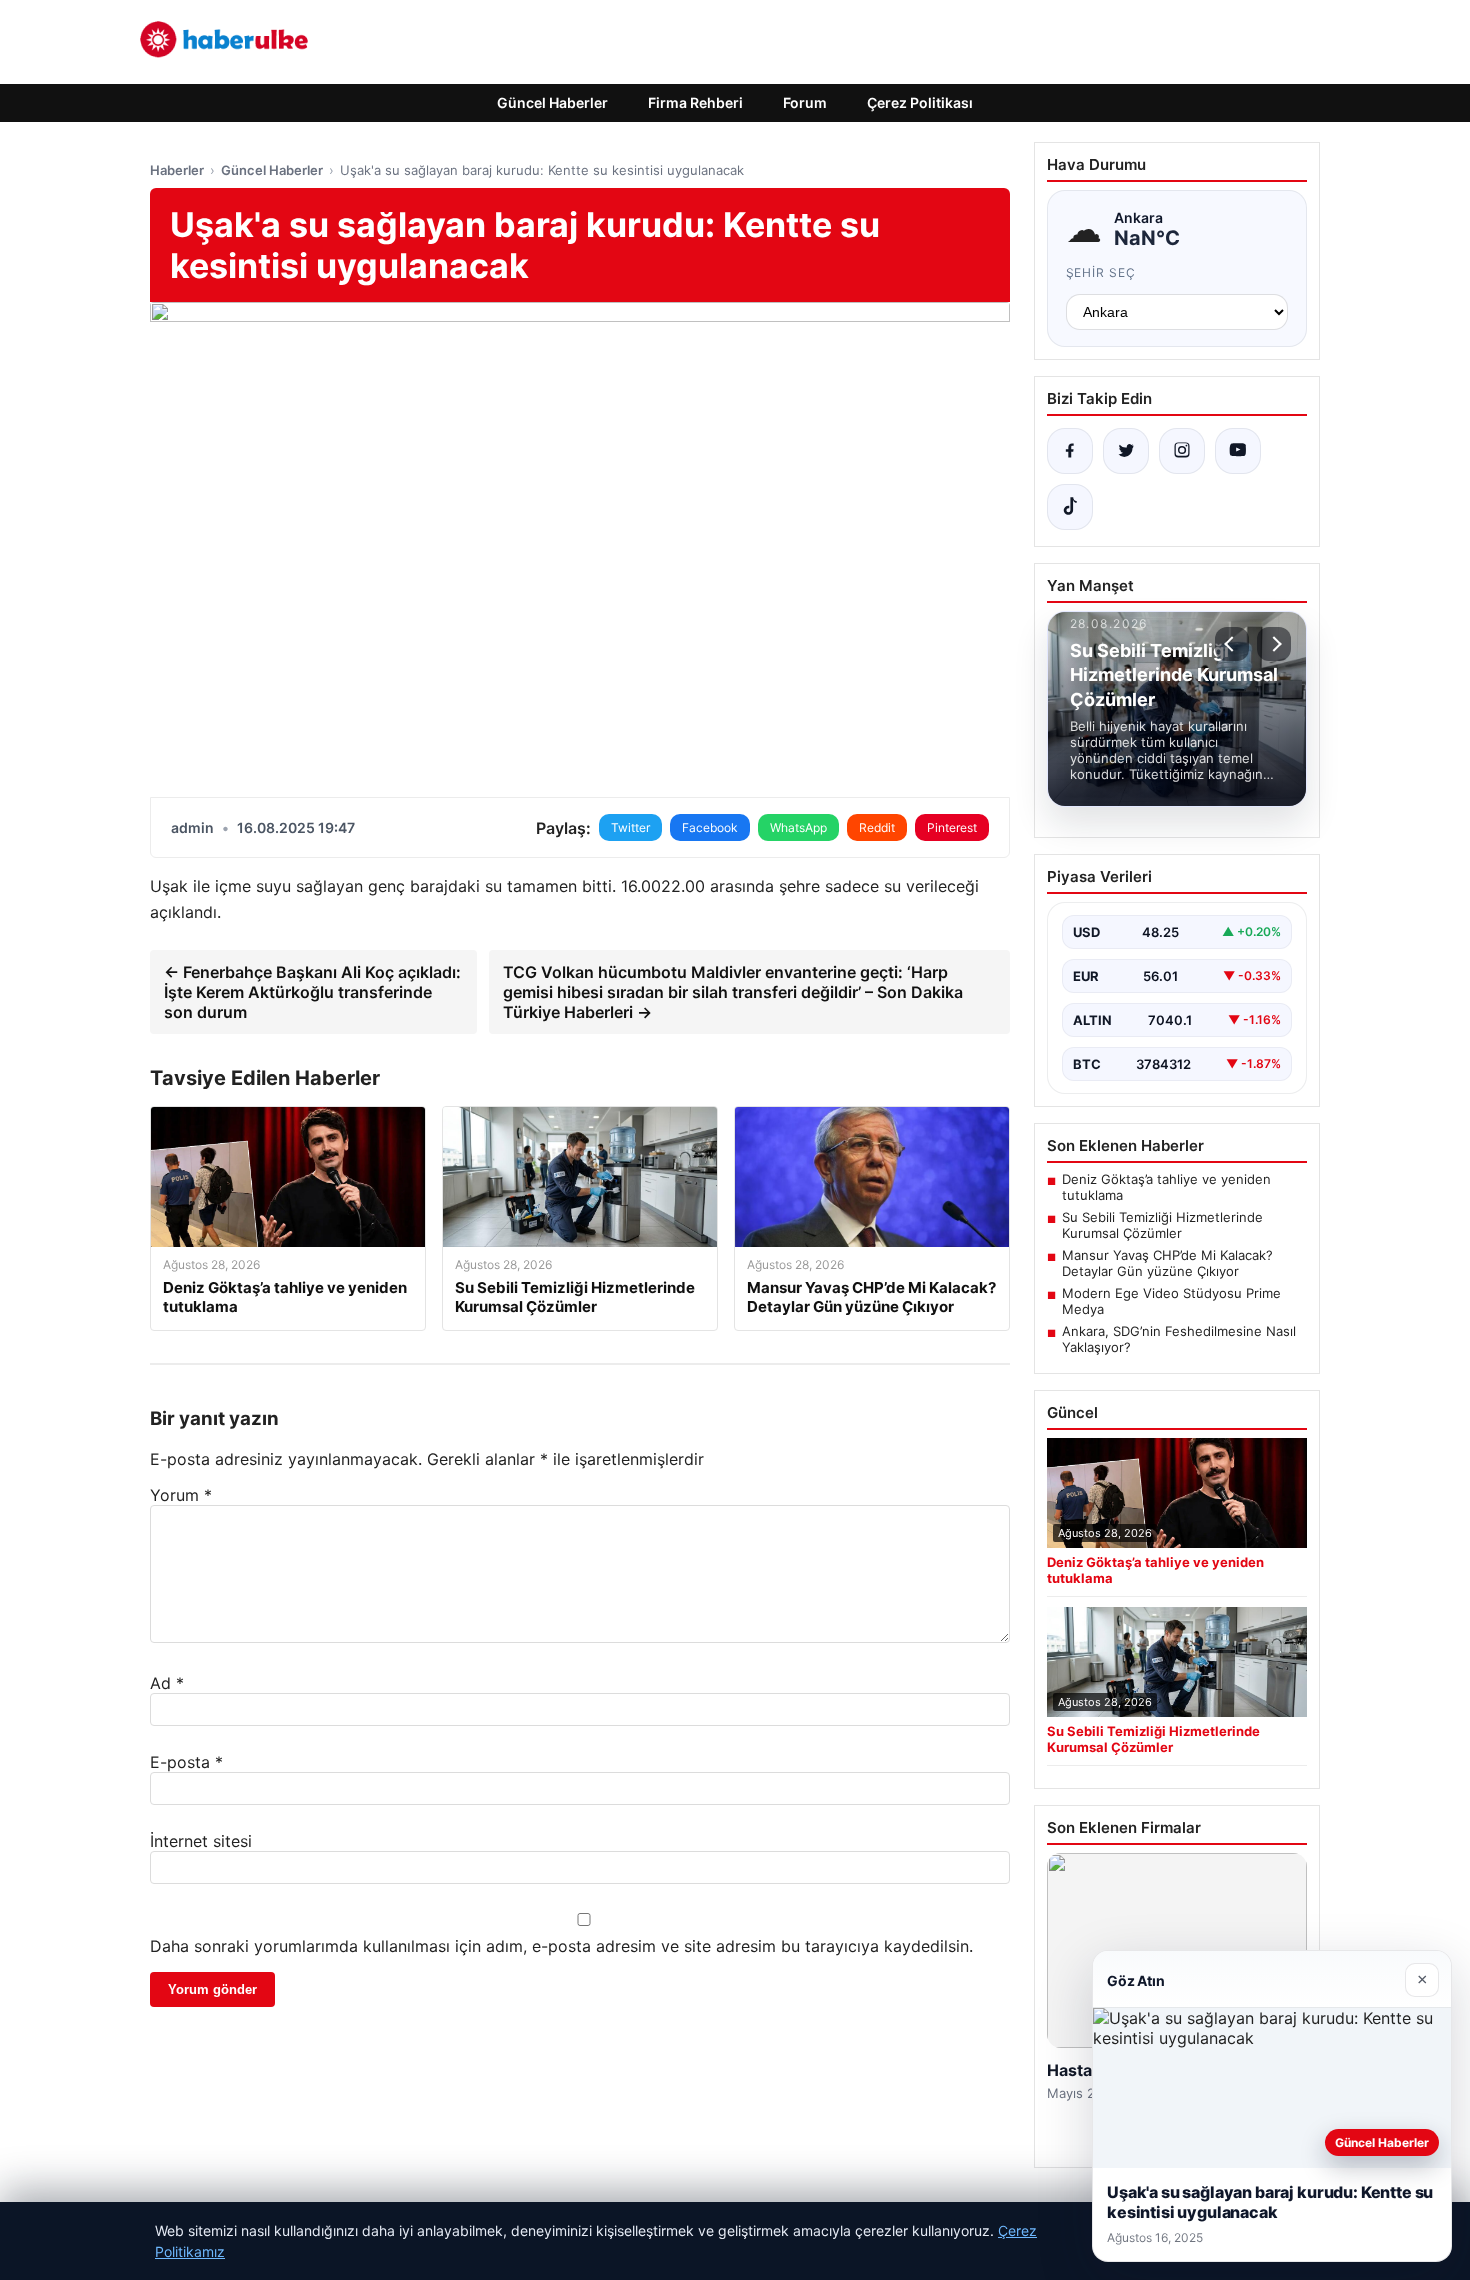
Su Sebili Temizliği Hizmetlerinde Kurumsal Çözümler (1162, 1225)
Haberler (177, 170)
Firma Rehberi (695, 102)
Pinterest (952, 827)
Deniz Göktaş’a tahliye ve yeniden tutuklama (1166, 1187)
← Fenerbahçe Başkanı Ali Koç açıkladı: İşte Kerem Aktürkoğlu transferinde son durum (312, 992)
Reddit (877, 827)
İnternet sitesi (201, 1841)
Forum (805, 102)
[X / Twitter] (1126, 451)
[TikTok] (1070, 507)
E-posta (186, 1762)
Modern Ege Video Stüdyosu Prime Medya (1171, 1301)
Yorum (181, 1495)
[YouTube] (1238, 451)
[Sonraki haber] (1274, 644)
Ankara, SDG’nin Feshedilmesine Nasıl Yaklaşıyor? (1179, 1339)
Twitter (630, 827)
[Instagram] (1182, 451)
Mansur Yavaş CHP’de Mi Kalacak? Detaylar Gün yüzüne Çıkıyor (1167, 1263)
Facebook (710, 827)
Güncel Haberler (552, 102)
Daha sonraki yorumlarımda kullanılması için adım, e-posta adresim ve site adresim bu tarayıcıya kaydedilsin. (561, 1946)
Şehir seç (1101, 272)
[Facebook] (1070, 451)
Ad (167, 1683)
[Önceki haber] (1232, 644)
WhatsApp (798, 827)
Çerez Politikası (920, 102)
